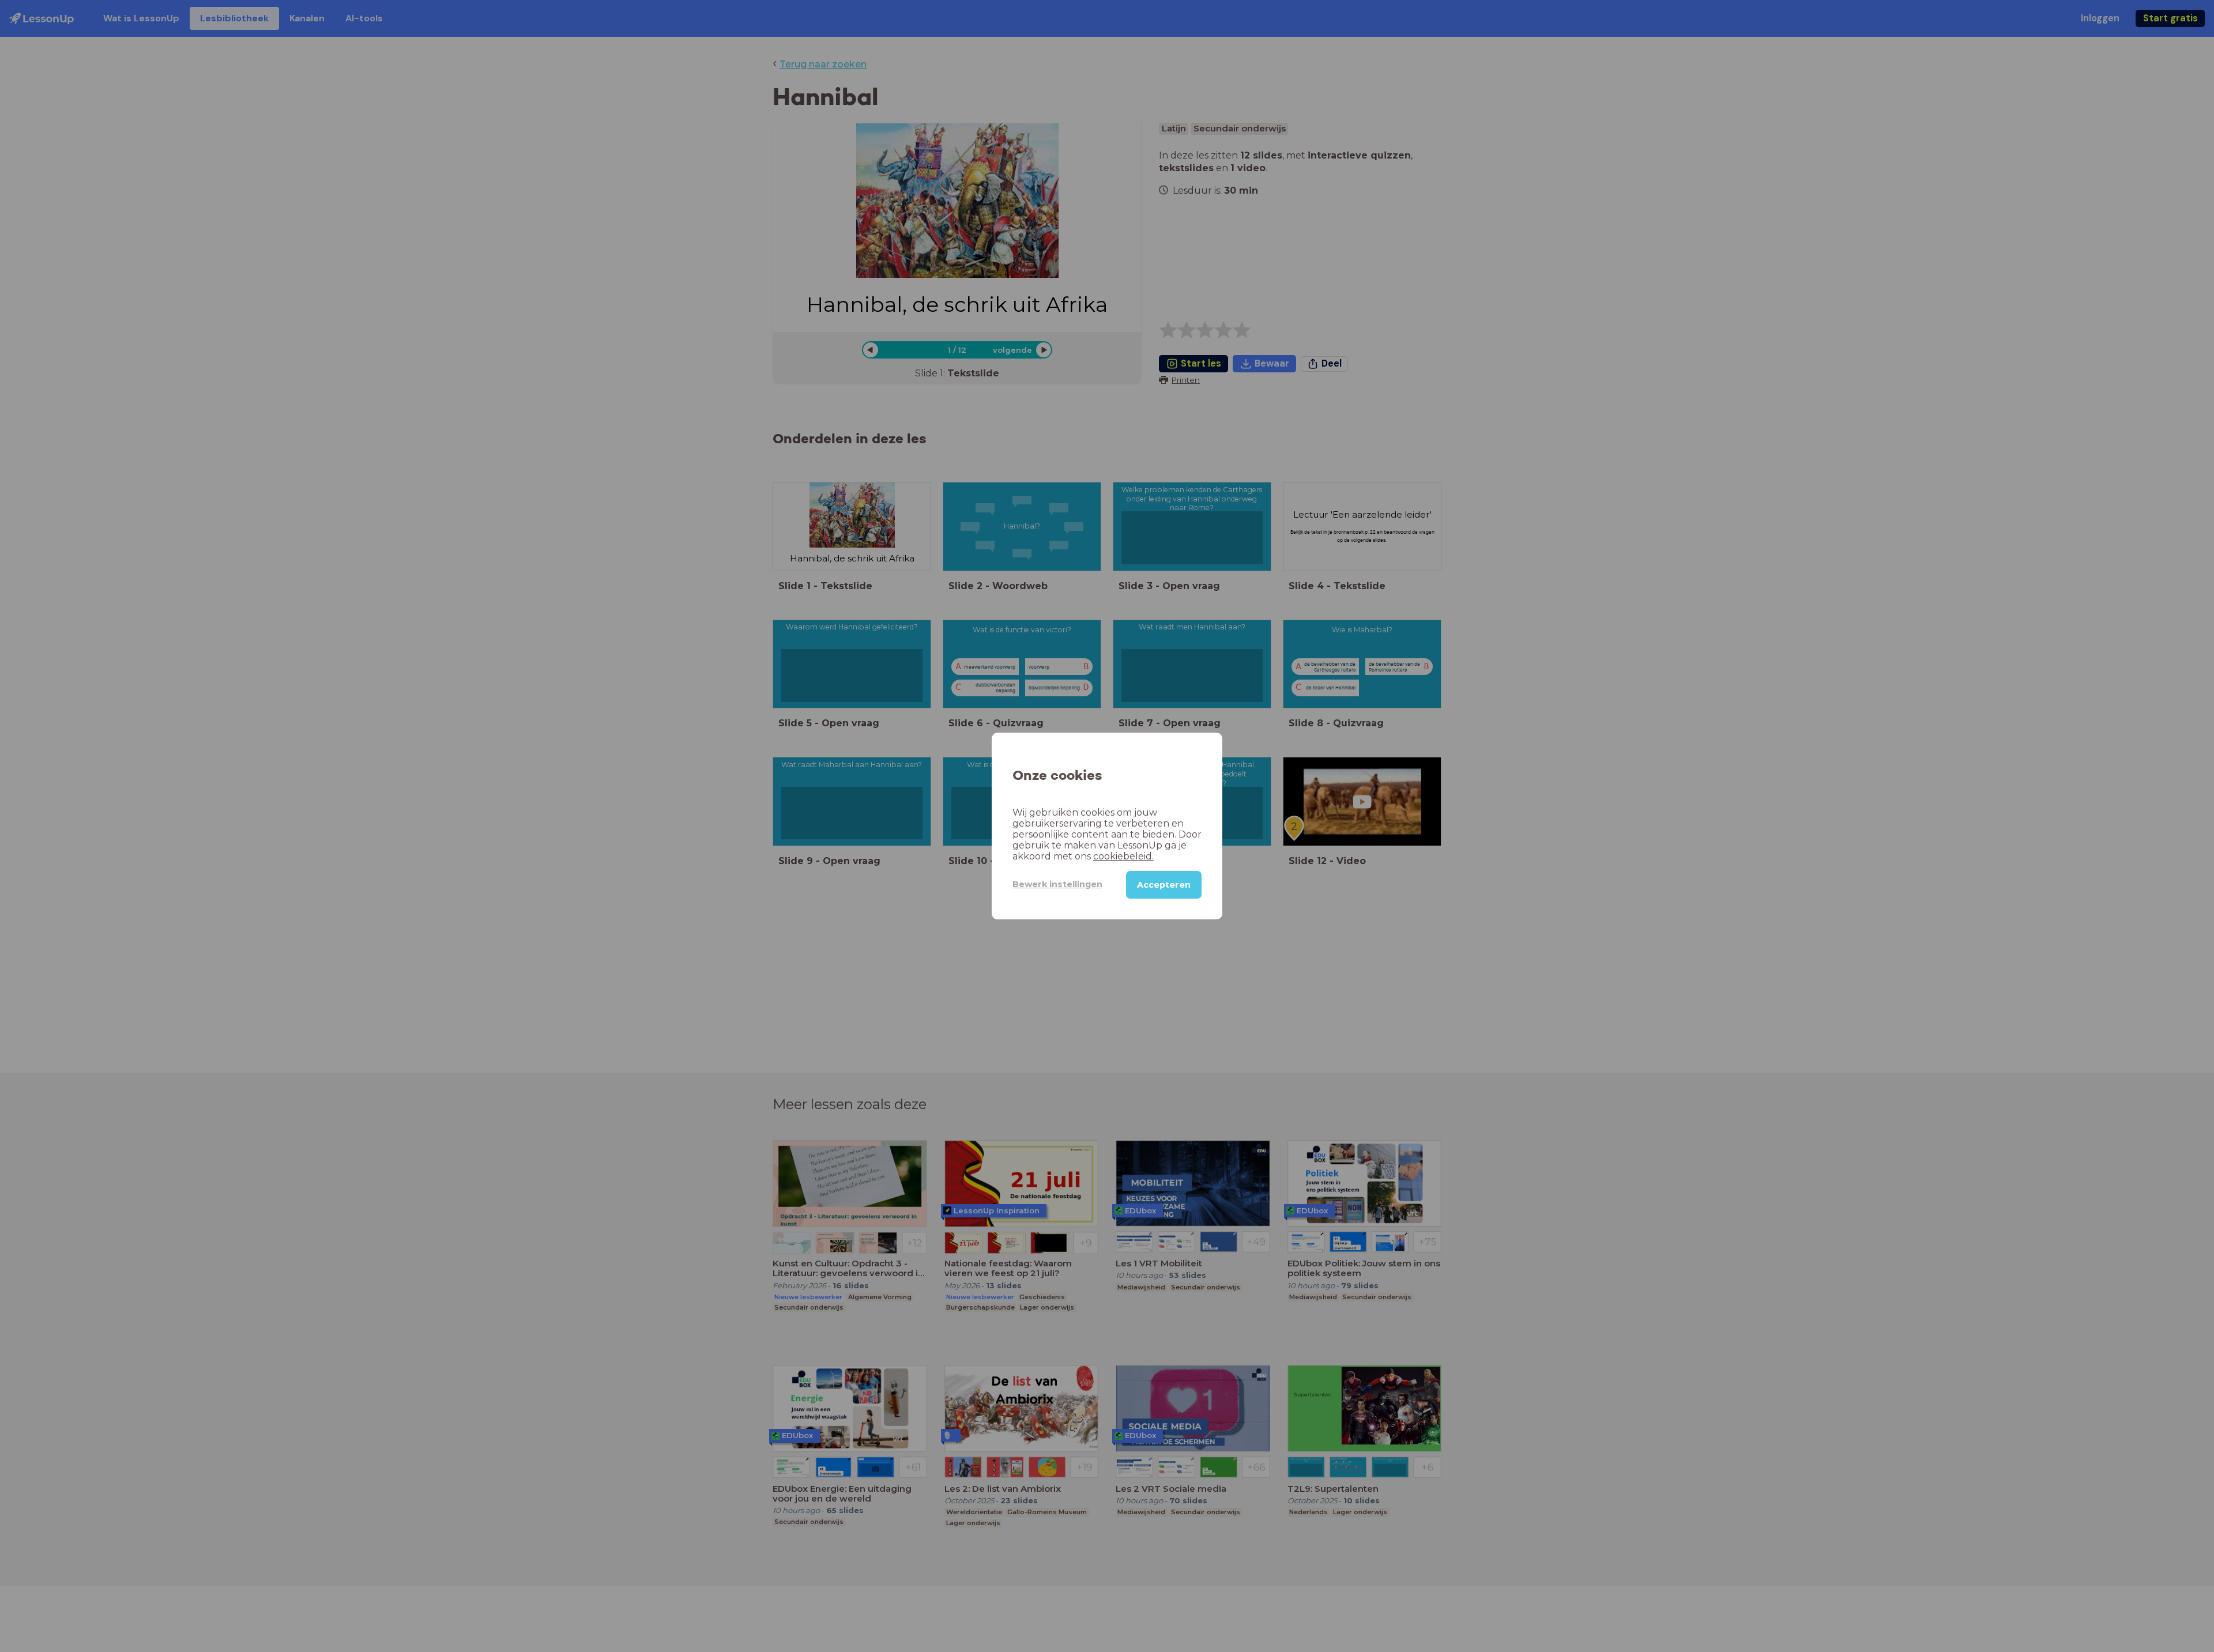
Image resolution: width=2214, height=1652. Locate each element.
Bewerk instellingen (1057, 884)
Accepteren (1164, 885)
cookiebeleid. (1123, 856)
